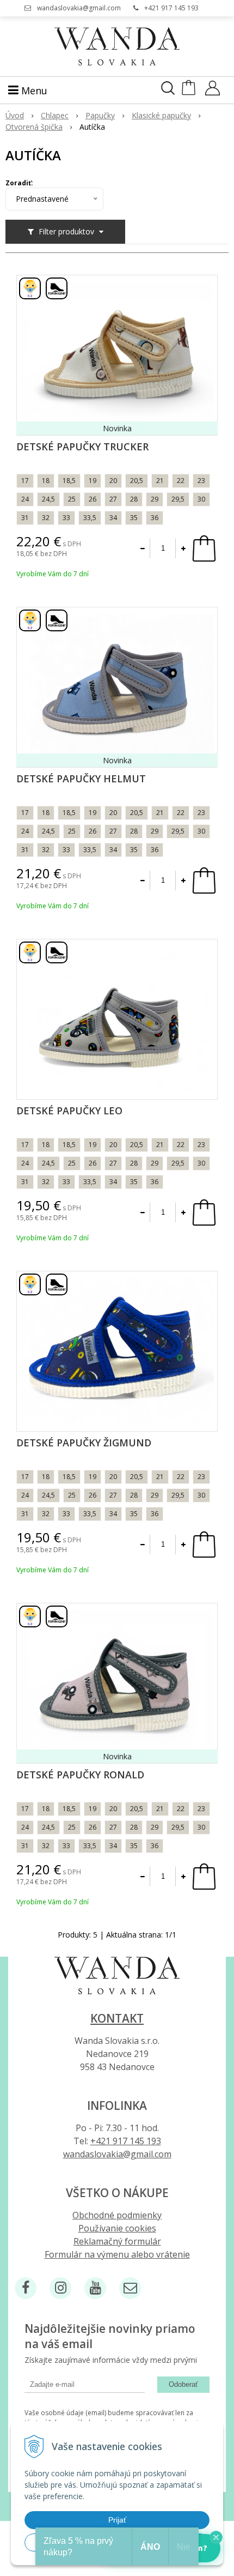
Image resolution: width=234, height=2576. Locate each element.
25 (72, 499)
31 (25, 518)
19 (93, 481)
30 (201, 499)
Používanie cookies (117, 2228)
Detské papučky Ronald (80, 1775)
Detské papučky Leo (69, 1111)
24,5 (48, 499)
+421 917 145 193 (171, 8)
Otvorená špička (34, 127)
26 (93, 499)
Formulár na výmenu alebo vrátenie (117, 2254)
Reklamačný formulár (117, 2241)
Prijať (117, 2520)
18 (46, 481)
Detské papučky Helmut (81, 779)
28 (134, 499)
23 (201, 481)
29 (155, 499)
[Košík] (190, 92)
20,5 (137, 481)
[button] (216, 2537)
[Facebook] (26, 2288)
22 (181, 481)
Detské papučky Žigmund (84, 1443)
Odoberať (183, 2384)
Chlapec (55, 115)
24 (25, 499)
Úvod (15, 115)
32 (46, 518)
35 (134, 518)
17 (25, 481)
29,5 (178, 499)
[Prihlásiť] (213, 92)
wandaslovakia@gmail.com (79, 8)
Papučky (100, 115)
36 (155, 518)
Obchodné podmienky (117, 2215)
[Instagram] (60, 2288)
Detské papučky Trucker (82, 447)
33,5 (90, 518)
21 (160, 481)
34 (113, 518)
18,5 (69, 481)
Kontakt (117, 2018)
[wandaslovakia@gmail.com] (130, 2288)
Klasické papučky (161, 115)
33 (66, 518)
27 (113, 499)
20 (113, 481)
